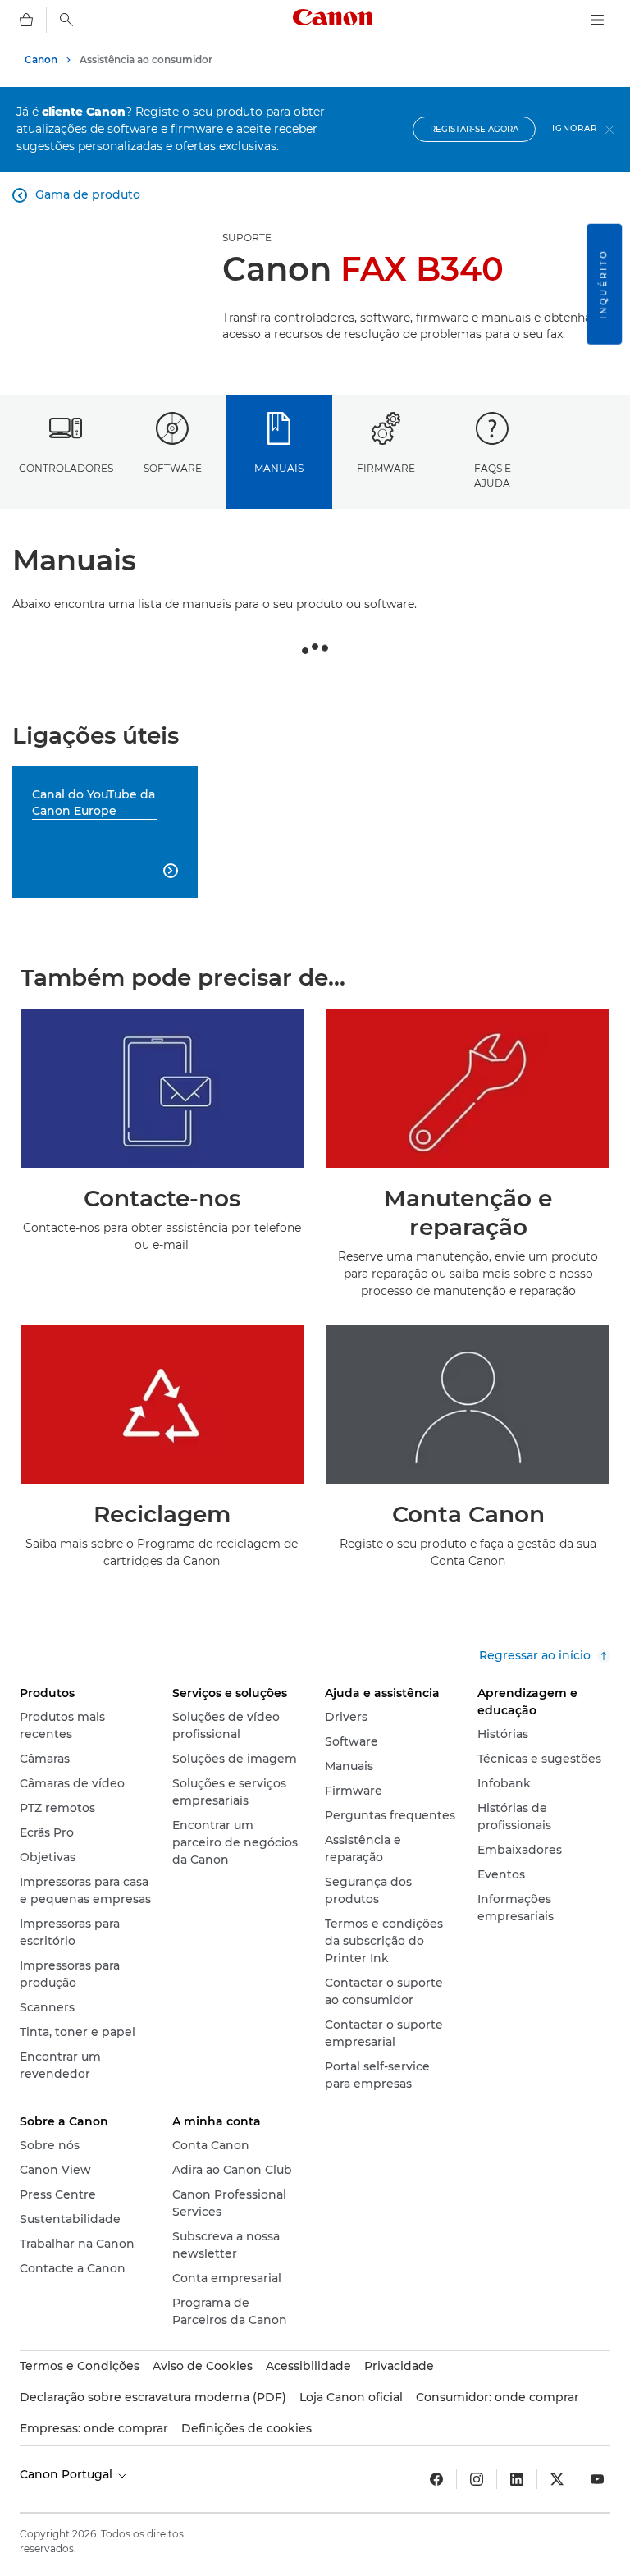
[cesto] (26, 20)
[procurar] (66, 20)
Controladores (66, 468)
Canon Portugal (68, 2474)
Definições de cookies (247, 2428)
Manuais (279, 468)
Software (173, 468)
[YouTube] (597, 2479)
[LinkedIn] (517, 2479)
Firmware (386, 468)
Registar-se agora (474, 129)
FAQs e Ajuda (493, 475)
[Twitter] (557, 2479)
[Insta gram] (477, 2479)
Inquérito (603, 284)
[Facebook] (436, 2479)
